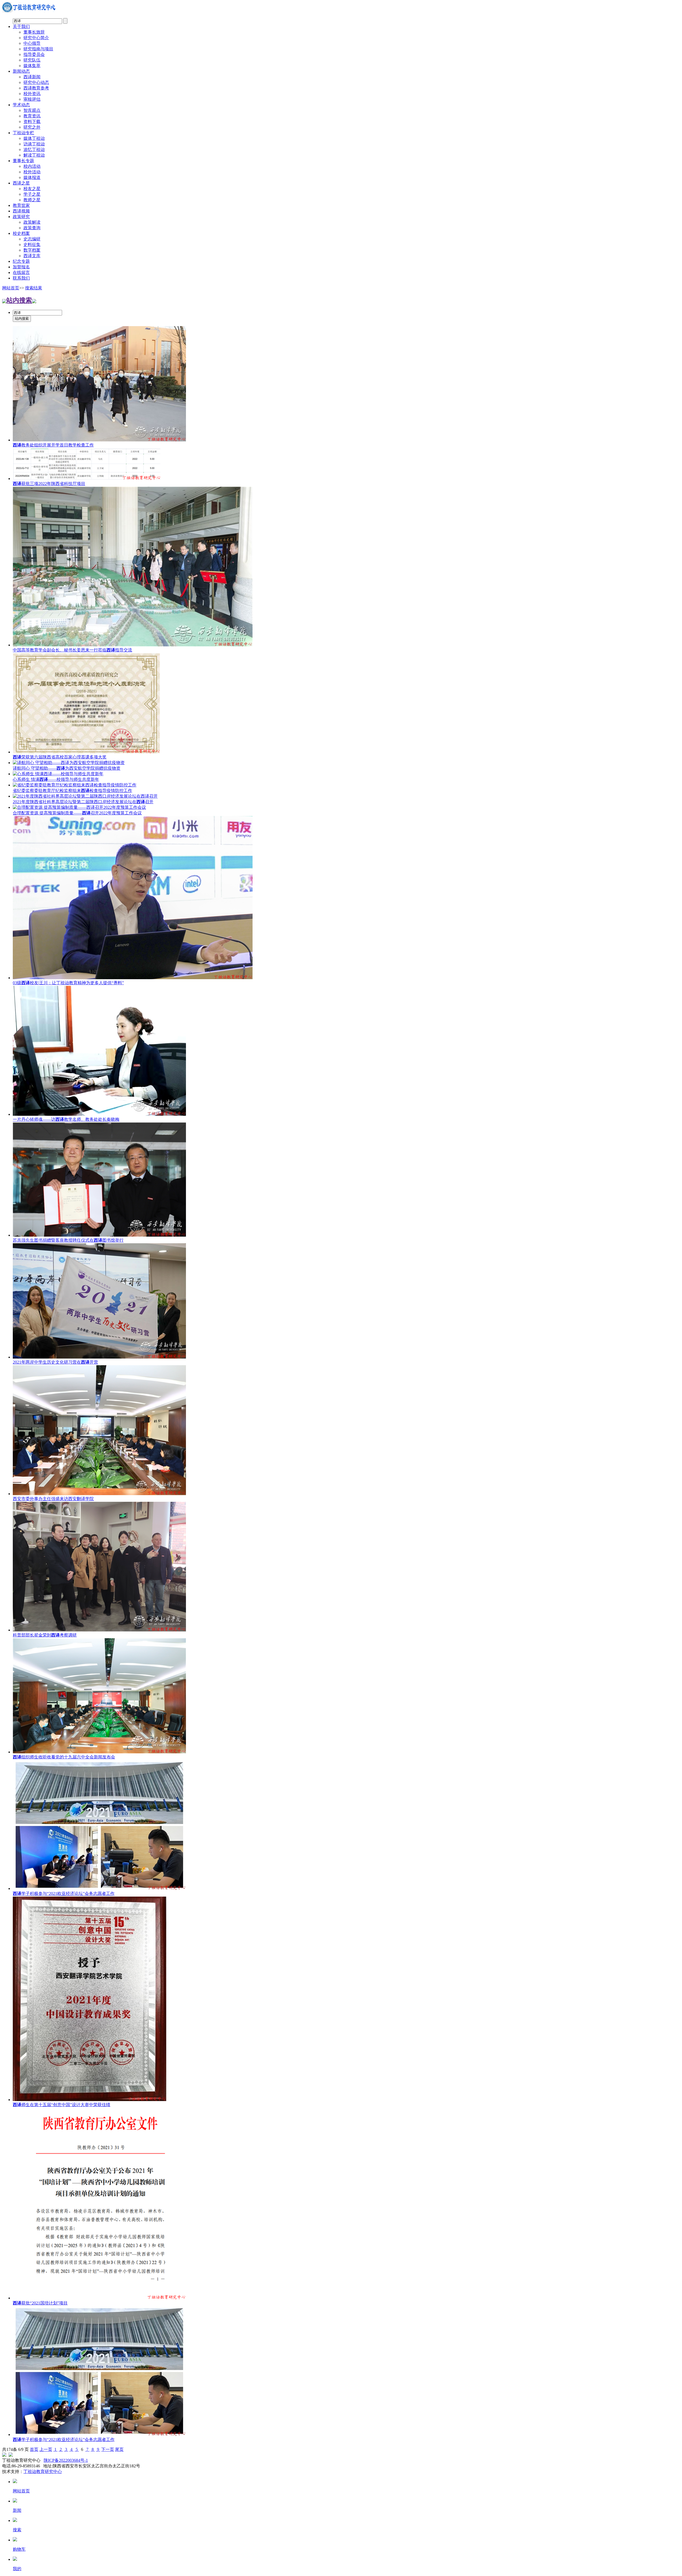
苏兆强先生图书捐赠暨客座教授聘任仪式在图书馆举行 (68, 1240)
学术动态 (21, 105)
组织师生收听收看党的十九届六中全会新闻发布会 (64, 1757)
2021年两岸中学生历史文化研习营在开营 (55, 1362)
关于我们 (21, 26)
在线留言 (21, 272)
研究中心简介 (36, 38)
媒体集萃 (32, 66)
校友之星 (32, 189)
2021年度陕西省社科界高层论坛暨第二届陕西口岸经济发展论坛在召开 (83, 802)
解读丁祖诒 (34, 155)
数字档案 (32, 250)
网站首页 (11, 288)
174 (10, 2449)
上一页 (46, 2449)
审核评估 (32, 99)
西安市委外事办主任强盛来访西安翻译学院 (53, 1499)
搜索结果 (34, 288)
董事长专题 (23, 161)
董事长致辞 (34, 32)
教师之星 (32, 200)
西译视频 (21, 211)
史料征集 (32, 245)
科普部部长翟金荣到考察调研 (45, 1635)
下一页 (108, 2449)
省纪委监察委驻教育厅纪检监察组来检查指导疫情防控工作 (72, 791)
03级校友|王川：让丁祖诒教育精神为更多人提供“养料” (68, 983)
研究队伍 (32, 60)
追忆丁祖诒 (34, 149)
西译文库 (32, 256)
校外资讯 (32, 94)
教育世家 (21, 205)
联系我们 (21, 278)
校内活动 (32, 166)
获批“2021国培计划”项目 (40, 2303)
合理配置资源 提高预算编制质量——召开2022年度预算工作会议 (77, 813)
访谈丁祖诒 (34, 144)
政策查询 (32, 228)
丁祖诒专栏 (23, 133)
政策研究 (21, 217)
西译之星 (21, 183)
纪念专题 (21, 261)
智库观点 (32, 110)
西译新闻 (32, 77)
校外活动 (32, 172)
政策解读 (32, 222)
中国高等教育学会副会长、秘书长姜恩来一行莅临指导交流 (72, 650)
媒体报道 (32, 177)
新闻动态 (21, 71)
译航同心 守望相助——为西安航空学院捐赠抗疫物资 (67, 768)
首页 (34, 2449)
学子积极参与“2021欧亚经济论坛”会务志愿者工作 (64, 1894)
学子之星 (32, 194)
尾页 (119, 2449)
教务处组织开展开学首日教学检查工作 (53, 445)
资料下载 (32, 122)
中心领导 (32, 43)
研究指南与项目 (38, 49)
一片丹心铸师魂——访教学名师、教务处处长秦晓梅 (66, 1119)
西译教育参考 (36, 88)
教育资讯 (32, 116)
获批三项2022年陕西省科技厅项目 (49, 484)
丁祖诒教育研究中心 (43, 2472)
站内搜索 (19, 300)
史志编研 (32, 239)
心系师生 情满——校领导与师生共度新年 (56, 779)
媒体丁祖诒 (34, 138)
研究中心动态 (36, 82)
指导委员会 (34, 54)
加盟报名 (21, 267)
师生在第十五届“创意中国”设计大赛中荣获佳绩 (62, 2105)
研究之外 (32, 127)
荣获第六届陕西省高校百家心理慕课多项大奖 (60, 757)
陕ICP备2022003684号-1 (66, 2460)
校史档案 (21, 233)
